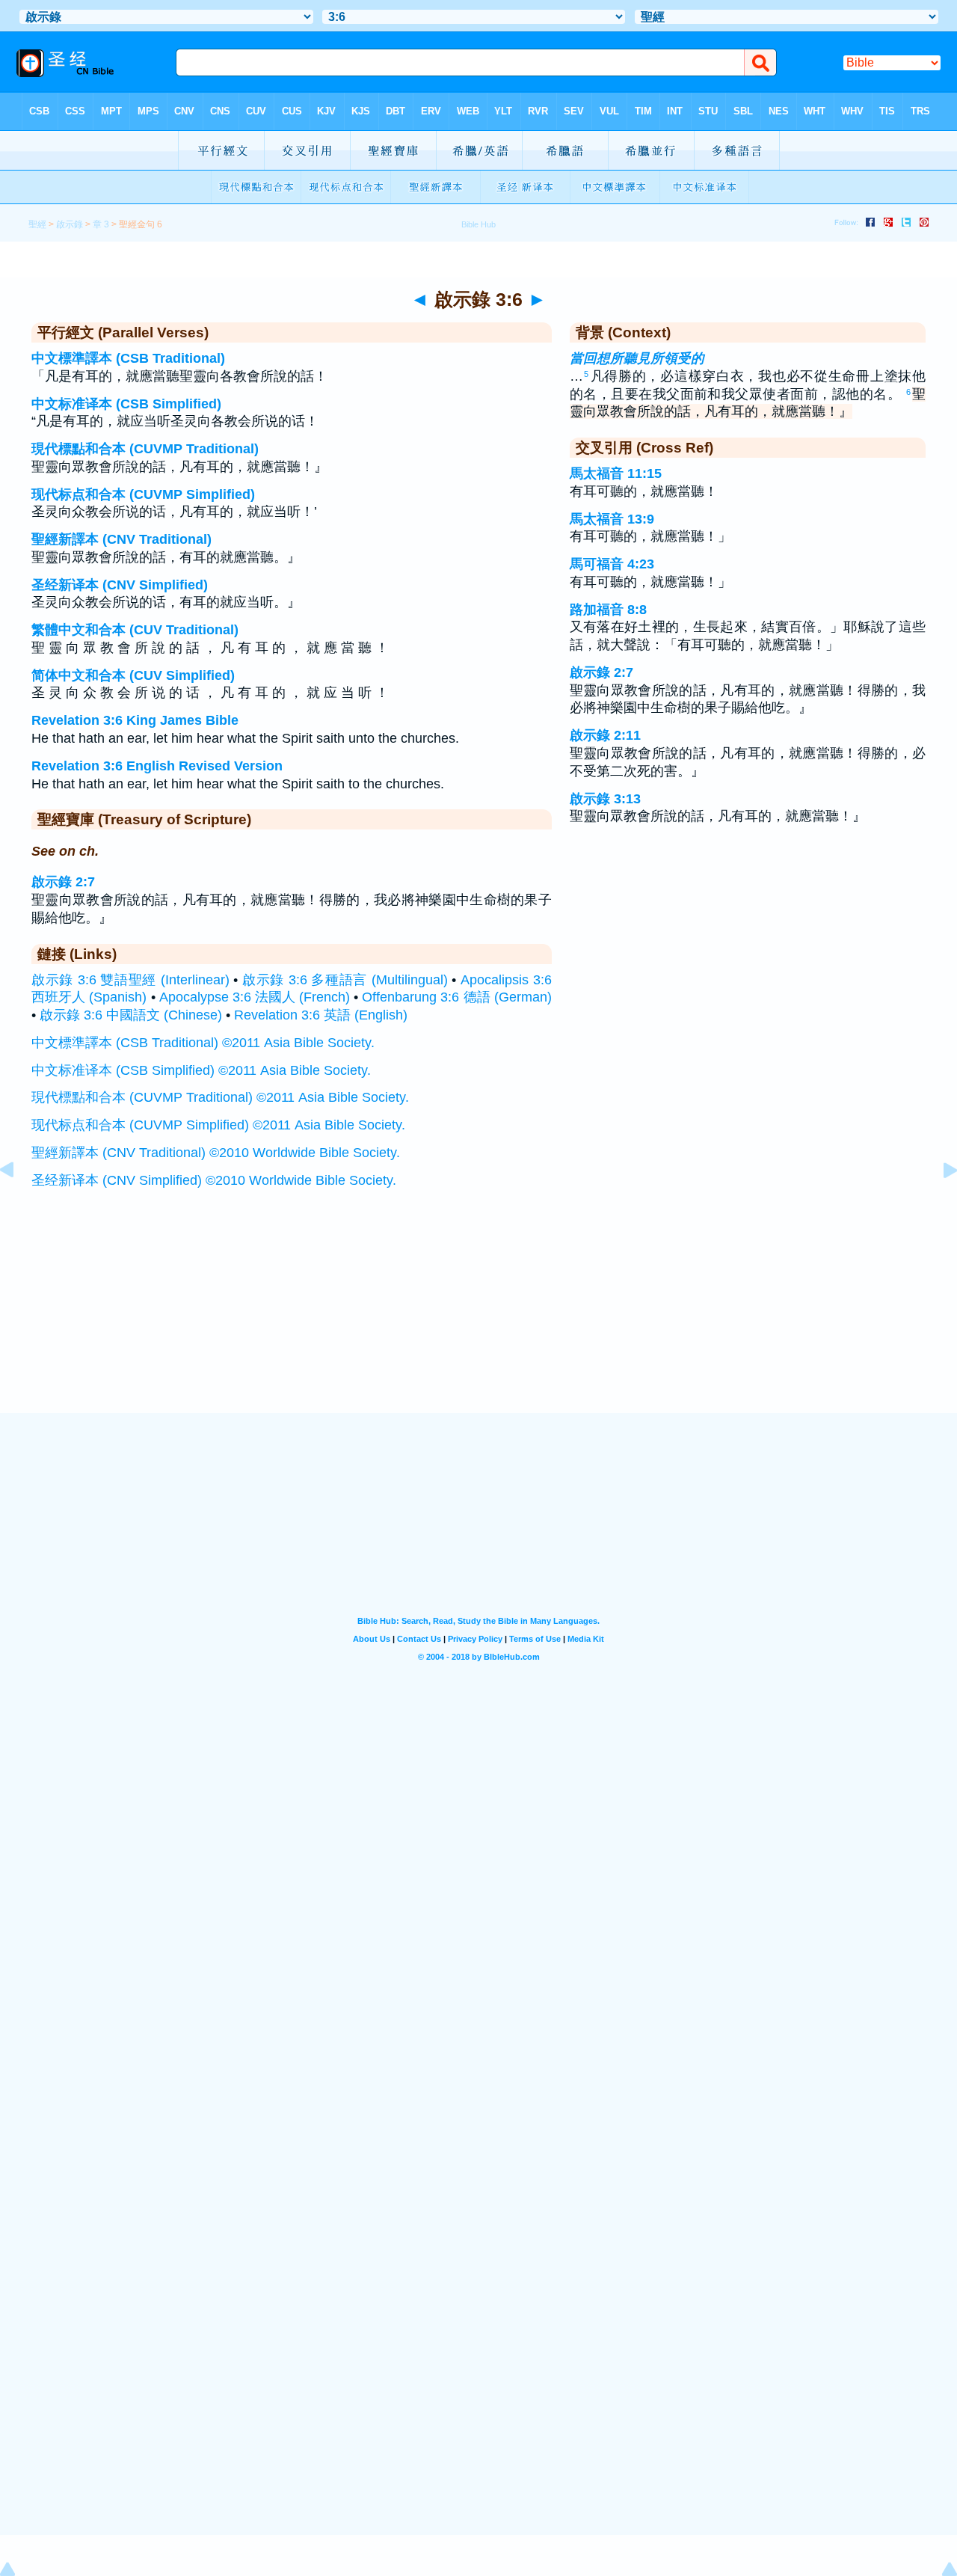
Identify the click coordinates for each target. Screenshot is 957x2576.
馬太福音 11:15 (616, 473)
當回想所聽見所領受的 (637, 358)
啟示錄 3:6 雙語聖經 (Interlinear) (130, 980)
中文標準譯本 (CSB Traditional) (128, 358)
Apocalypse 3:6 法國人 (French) (255, 997)
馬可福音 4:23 (612, 564)
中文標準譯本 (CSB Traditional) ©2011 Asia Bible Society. (203, 1043)
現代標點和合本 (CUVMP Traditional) (145, 449)
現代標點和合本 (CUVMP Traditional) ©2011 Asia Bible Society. (220, 1097)
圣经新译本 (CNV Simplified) (120, 585)
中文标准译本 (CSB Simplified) (126, 404)
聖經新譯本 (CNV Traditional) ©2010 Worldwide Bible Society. (216, 1153)
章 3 (101, 224)
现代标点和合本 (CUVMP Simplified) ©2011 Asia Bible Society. (218, 1125)
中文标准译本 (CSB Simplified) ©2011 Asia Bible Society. (201, 1070)
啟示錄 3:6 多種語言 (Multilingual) (345, 980)
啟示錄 (70, 224)
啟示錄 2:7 (63, 882)
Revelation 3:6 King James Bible (135, 720)
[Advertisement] (478, 1320)
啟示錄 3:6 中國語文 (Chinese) (131, 1015)
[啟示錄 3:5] (19, 1203)
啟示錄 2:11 (605, 735)
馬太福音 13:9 (612, 519)
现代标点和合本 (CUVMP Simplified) (143, 494)
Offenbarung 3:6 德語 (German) (456, 997)
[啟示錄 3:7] (938, 1203)
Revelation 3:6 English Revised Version (157, 766)
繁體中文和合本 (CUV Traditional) (135, 630)
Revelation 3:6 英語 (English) (321, 1015)
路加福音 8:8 (608, 610)
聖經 (37, 224)
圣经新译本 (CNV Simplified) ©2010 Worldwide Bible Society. (214, 1180)
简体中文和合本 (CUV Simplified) (133, 675)
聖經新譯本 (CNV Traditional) (121, 539)
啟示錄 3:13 (605, 799)
